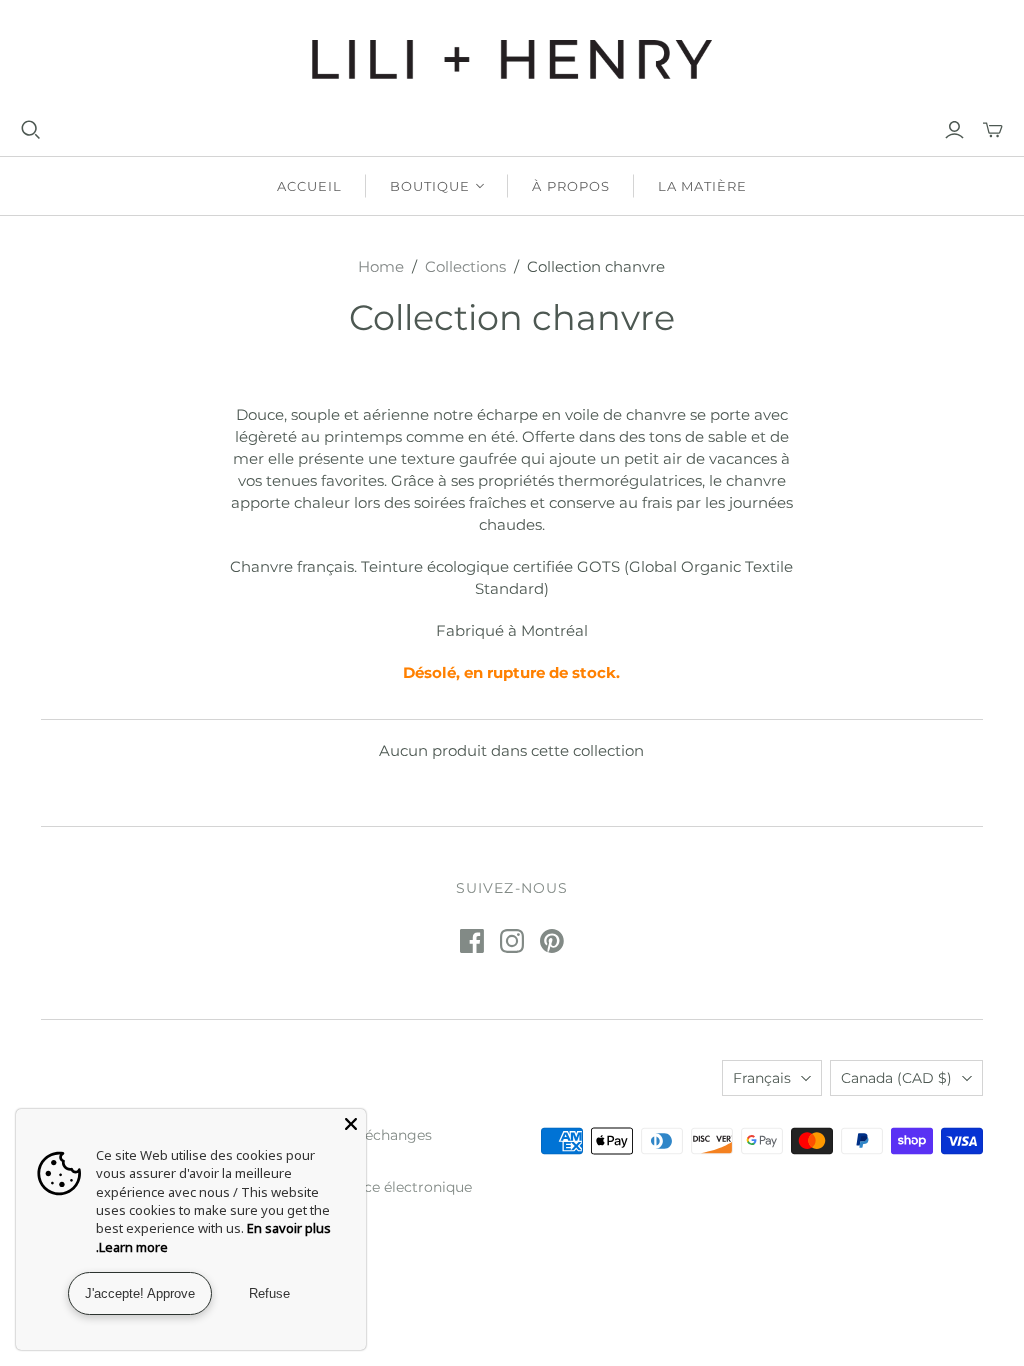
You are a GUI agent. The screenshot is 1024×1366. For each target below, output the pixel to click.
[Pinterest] (552, 941)
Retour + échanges (366, 1135)
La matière (702, 186)
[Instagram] (512, 941)
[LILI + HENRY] (512, 59)
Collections (465, 266)
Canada (896, 1078)
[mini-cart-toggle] (993, 130)
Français (762, 1078)
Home (381, 266)
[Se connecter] (954, 130)
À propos (570, 186)
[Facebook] (472, 941)
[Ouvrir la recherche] (31, 130)
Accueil (309, 186)
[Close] (351, 1124)
